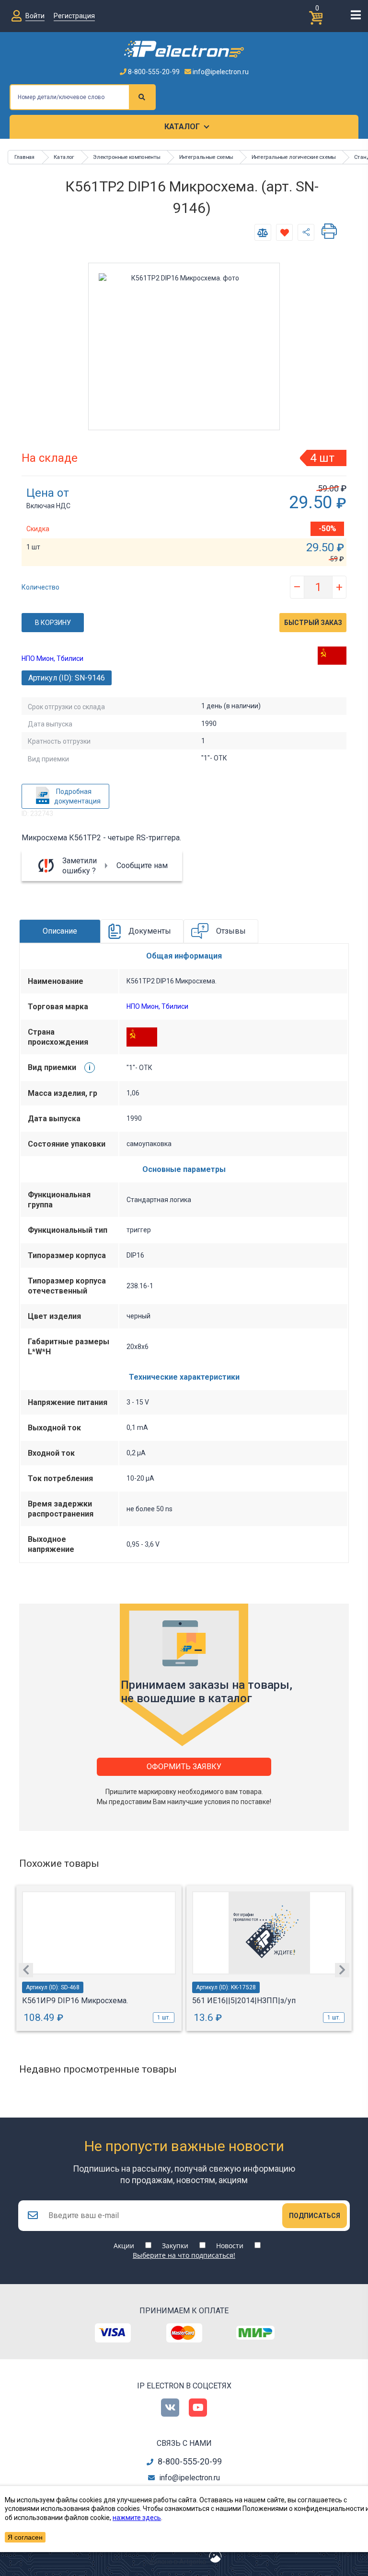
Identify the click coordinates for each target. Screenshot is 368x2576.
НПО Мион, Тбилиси (52, 658)
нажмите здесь (137, 2518)
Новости (230, 2246)
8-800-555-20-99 (153, 72)
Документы (150, 931)
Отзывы (231, 931)
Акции (124, 2246)
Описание (60, 931)
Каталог (182, 127)
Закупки (175, 2246)
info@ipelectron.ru (220, 72)
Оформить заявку (184, 1767)
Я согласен (25, 2537)
